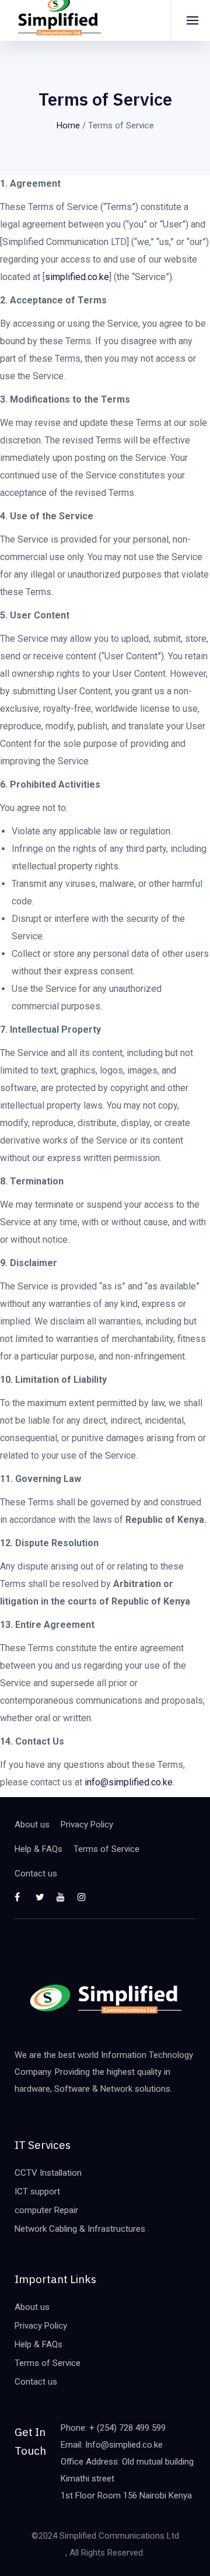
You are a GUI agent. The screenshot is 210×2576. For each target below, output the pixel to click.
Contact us (36, 1874)
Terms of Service (106, 1849)
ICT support (37, 2191)
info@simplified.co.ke (129, 1782)
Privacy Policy (87, 1824)
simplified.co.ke (77, 277)
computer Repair (46, 2210)
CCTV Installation (48, 2173)
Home (68, 125)
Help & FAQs (38, 1849)
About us (32, 1824)
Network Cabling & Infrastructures (80, 2229)
